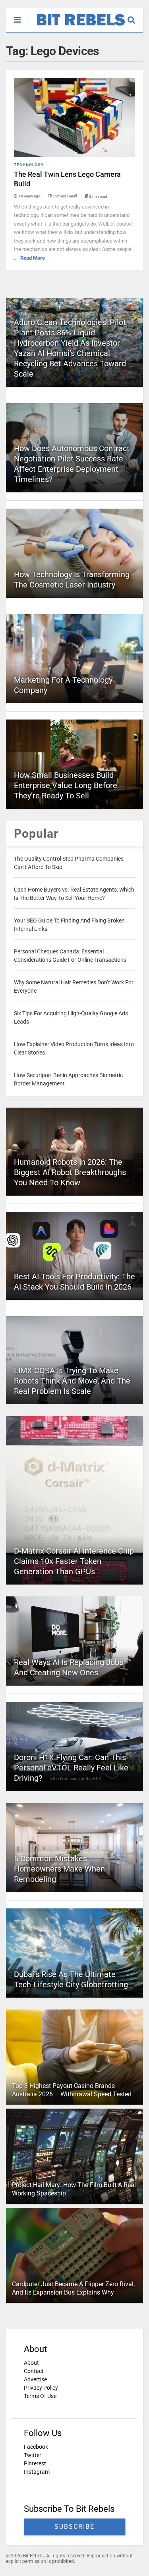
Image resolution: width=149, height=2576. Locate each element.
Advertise (35, 2379)
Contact (34, 2371)
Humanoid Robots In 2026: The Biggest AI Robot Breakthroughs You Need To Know (70, 1172)
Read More (33, 258)
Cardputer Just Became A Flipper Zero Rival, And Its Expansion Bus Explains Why (73, 2288)
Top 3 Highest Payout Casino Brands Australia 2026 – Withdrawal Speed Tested (72, 2090)
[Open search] (135, 16)
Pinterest (35, 2463)
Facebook (36, 2447)
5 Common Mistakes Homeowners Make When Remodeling (59, 1869)
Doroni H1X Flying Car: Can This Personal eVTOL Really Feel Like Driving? (71, 1768)
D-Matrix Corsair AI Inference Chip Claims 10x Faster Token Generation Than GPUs (74, 1561)
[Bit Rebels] (77, 26)
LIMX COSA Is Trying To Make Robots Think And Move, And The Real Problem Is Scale (72, 1381)
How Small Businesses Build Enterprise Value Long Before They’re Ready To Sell (66, 785)
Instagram (37, 2472)
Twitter (33, 2455)
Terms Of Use (40, 2396)
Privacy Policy (41, 2388)
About (31, 2363)
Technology (29, 165)
